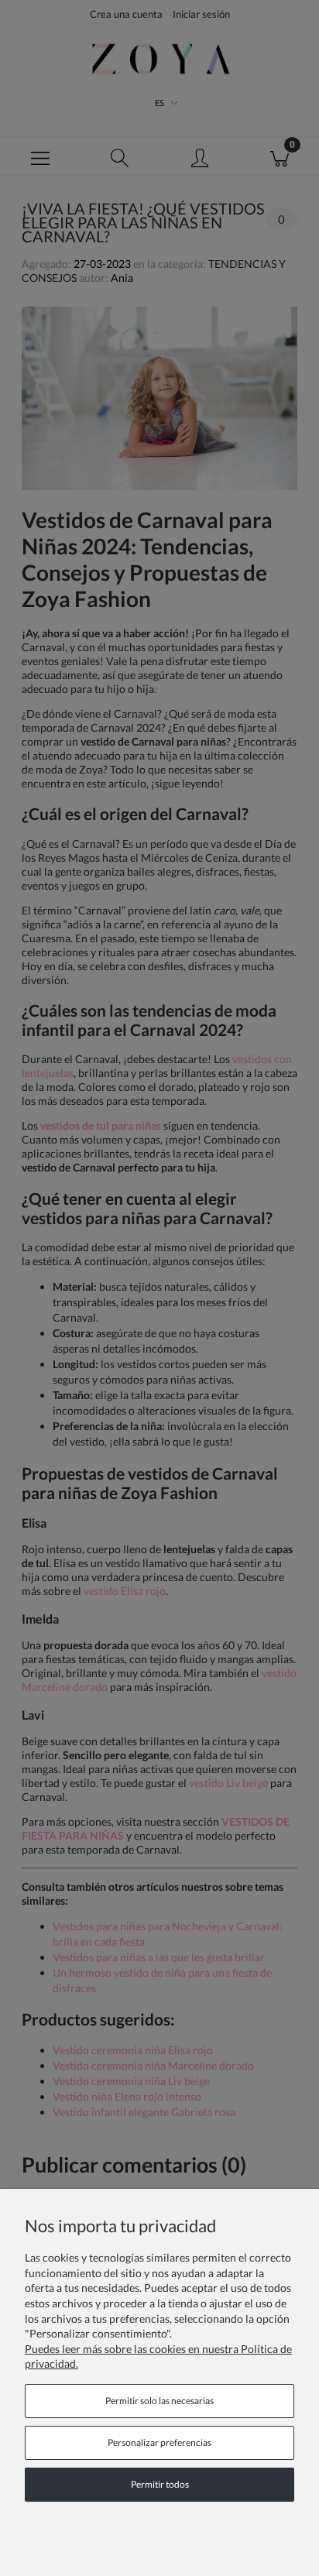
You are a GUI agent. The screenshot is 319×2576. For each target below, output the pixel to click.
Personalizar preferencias (159, 2442)
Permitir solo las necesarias (159, 2401)
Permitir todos (160, 2484)
